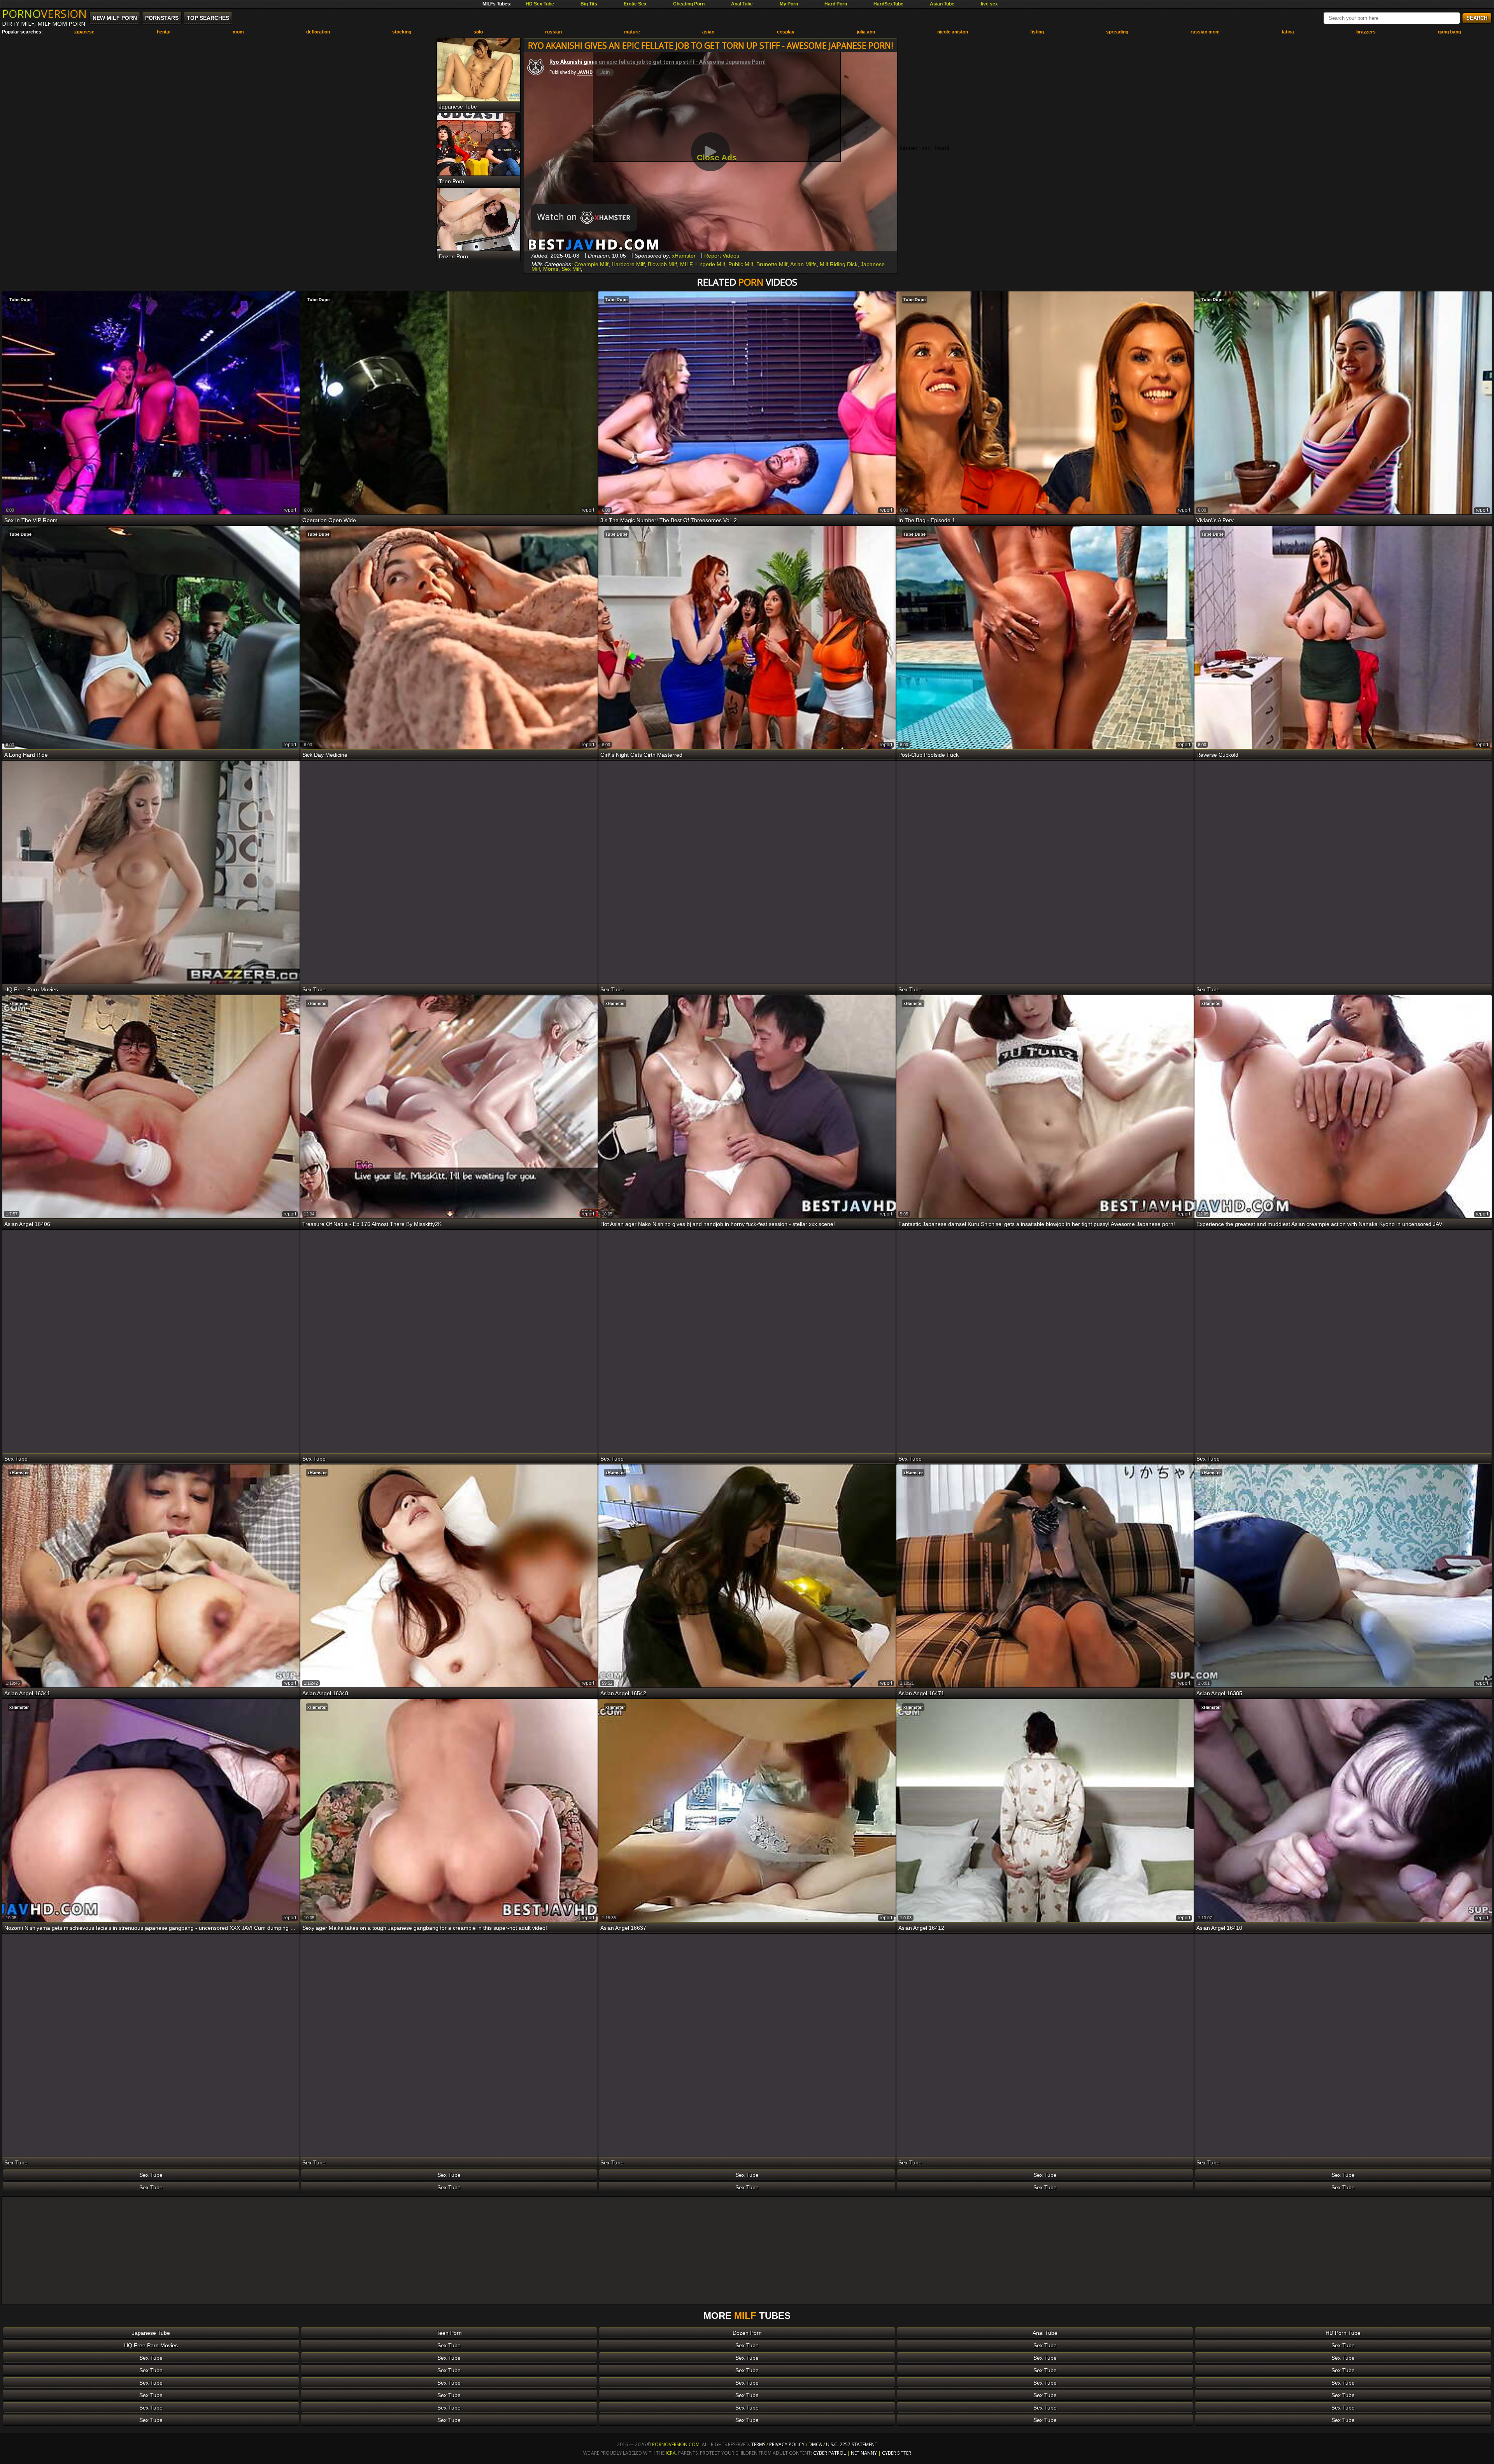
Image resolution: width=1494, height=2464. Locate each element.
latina (1288, 32)
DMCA (815, 2444)
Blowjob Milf (662, 264)
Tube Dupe (20, 300)
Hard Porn (836, 4)
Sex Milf (571, 269)
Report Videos (722, 256)
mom (238, 32)
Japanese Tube (151, 2333)
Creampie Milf (591, 264)
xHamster (684, 256)
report (290, 510)
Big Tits (589, 4)
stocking (402, 32)
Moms (551, 269)
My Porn (789, 4)
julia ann (866, 32)
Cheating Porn (689, 4)
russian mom (1205, 32)
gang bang (1449, 32)
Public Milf (741, 264)
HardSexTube (888, 4)
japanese (84, 32)
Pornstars (162, 18)
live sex (989, 4)
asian (708, 32)
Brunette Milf (772, 264)
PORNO (44, 14)
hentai (164, 32)
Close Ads (717, 157)
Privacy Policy (787, 2444)
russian (553, 32)
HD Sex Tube (540, 4)
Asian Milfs (803, 264)
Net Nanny (864, 2453)
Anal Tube (742, 4)
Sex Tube (151, 2175)
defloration (318, 32)
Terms (758, 2444)
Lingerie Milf (710, 264)
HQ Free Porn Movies (151, 2345)
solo (478, 32)
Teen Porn (449, 2333)
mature (632, 32)
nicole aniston (953, 32)
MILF (686, 264)
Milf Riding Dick (839, 264)
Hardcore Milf (628, 264)
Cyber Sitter (897, 2453)
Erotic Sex (635, 4)
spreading (1117, 32)
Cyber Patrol (829, 2453)
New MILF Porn (115, 18)
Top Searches (208, 18)
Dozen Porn (747, 2333)
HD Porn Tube (1343, 2333)
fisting (1037, 32)
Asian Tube (942, 4)
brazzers (1366, 32)
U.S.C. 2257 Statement (852, 2444)
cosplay (786, 32)
